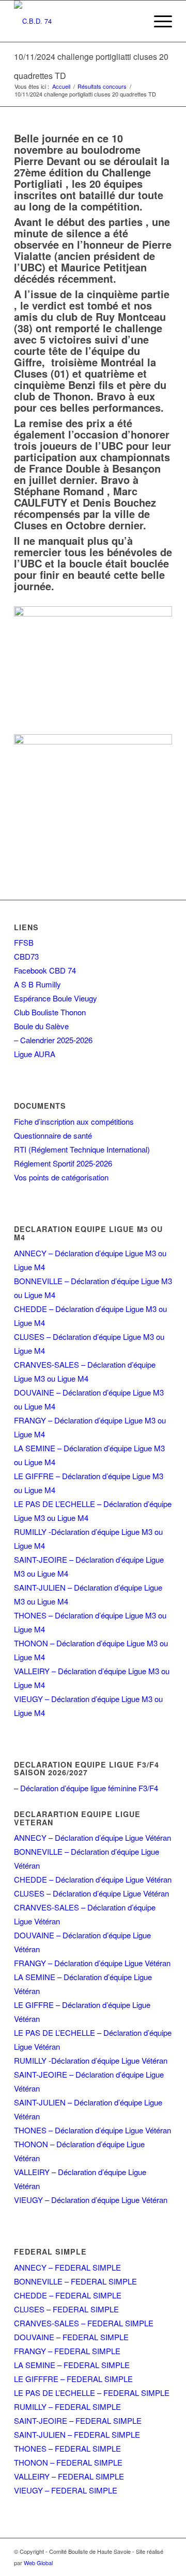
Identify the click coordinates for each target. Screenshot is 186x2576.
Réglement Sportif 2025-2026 (63, 1163)
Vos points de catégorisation (61, 1177)
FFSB (24, 942)
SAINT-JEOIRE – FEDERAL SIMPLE (78, 2420)
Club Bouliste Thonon (50, 1012)
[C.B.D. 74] (77, 21)
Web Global (38, 2563)
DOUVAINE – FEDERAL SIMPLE (71, 2337)
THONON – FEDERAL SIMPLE (68, 2462)
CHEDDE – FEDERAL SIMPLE (68, 2295)
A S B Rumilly (37, 984)
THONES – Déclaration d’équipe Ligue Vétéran (92, 2130)
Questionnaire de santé (53, 1135)
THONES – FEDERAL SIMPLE (67, 2448)
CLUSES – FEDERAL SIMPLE (66, 2309)
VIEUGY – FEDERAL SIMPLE (66, 2490)
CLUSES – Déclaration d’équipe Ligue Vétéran (91, 1893)
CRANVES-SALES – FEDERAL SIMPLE (84, 2323)
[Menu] (158, 21)
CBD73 (26, 956)
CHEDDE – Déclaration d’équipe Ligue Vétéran (93, 1879)
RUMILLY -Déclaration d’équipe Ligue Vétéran (91, 2060)
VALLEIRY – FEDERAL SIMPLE (69, 2476)
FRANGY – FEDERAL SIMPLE (67, 2351)
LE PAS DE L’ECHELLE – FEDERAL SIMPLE (92, 2393)
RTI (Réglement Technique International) (82, 1149)
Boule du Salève (41, 1026)
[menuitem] (158, 21)
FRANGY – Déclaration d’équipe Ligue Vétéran (92, 1963)
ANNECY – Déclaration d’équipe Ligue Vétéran (92, 1837)
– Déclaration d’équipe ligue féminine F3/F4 (86, 1788)
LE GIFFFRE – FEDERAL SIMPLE (73, 2379)
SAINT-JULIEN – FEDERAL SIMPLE (77, 2434)
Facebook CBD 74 (45, 970)
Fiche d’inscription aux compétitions (74, 1121)
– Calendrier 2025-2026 (53, 1040)
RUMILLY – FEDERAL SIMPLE (67, 2407)
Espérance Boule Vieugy (56, 998)
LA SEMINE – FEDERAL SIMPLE (72, 2365)
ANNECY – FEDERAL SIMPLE (67, 2267)
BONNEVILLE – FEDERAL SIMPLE (75, 2281)
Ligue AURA (35, 1054)
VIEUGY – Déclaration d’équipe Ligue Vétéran (91, 2200)
